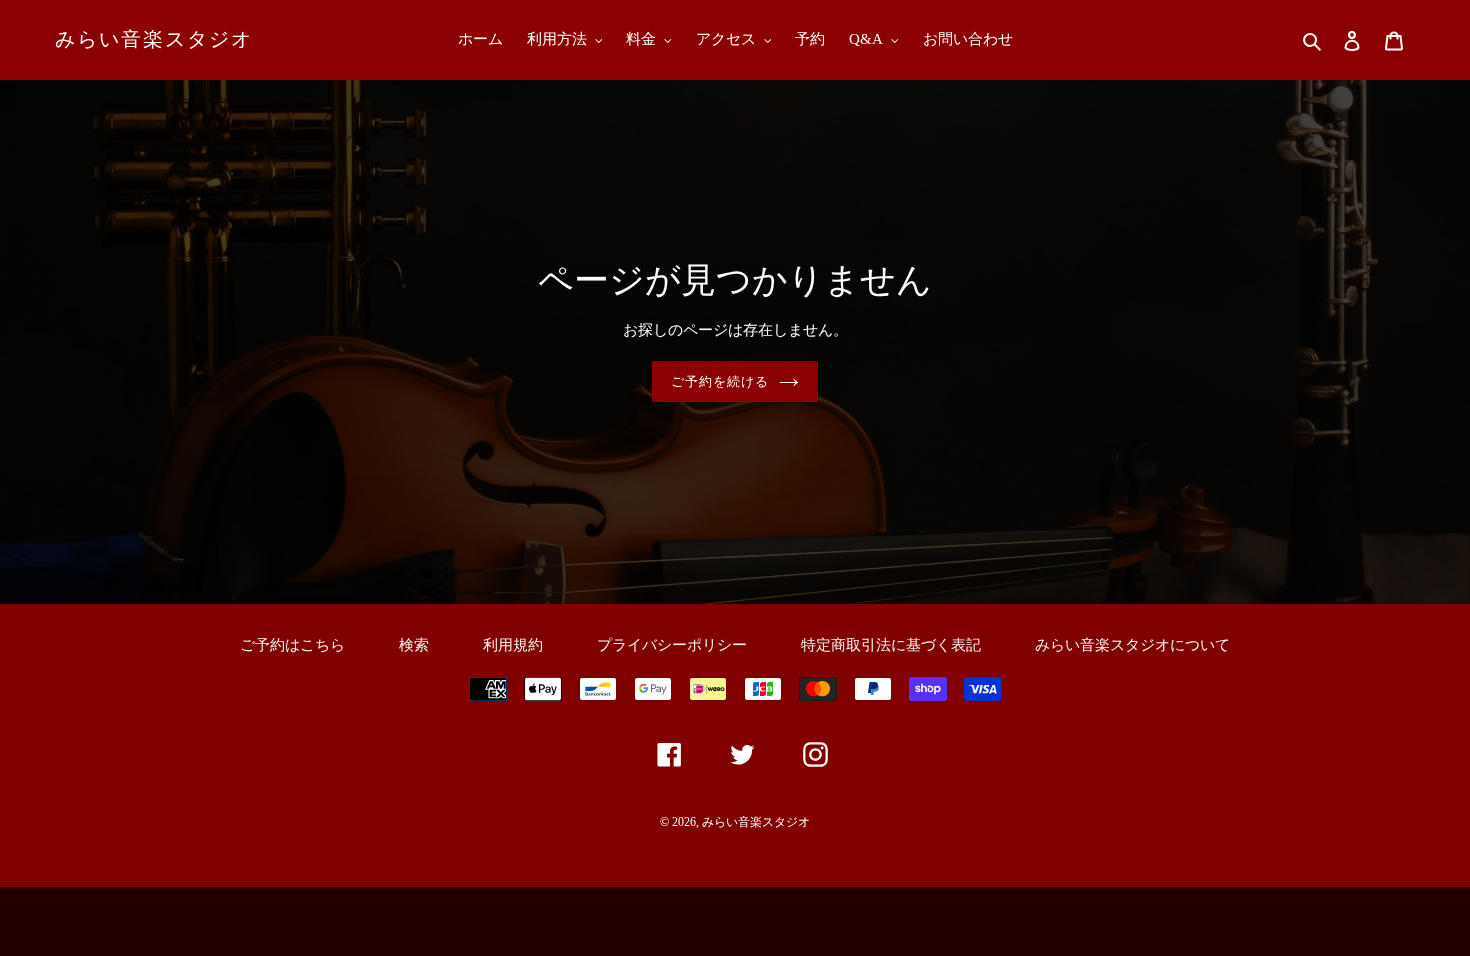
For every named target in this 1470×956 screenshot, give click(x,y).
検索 (414, 645)
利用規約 (513, 645)
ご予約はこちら (292, 645)
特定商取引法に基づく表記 (891, 645)
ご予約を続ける (720, 381)
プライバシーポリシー (672, 645)
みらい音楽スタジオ (154, 39)
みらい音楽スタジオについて (1132, 645)
